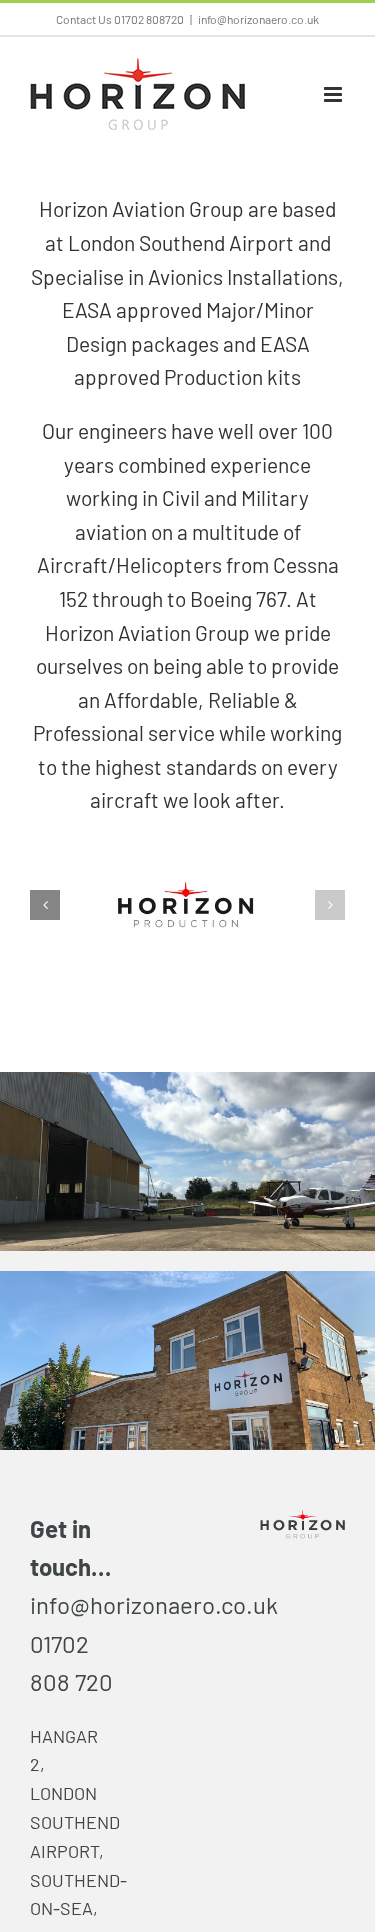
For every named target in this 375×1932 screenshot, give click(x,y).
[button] (45, 905)
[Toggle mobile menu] (334, 94)
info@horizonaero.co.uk (258, 19)
